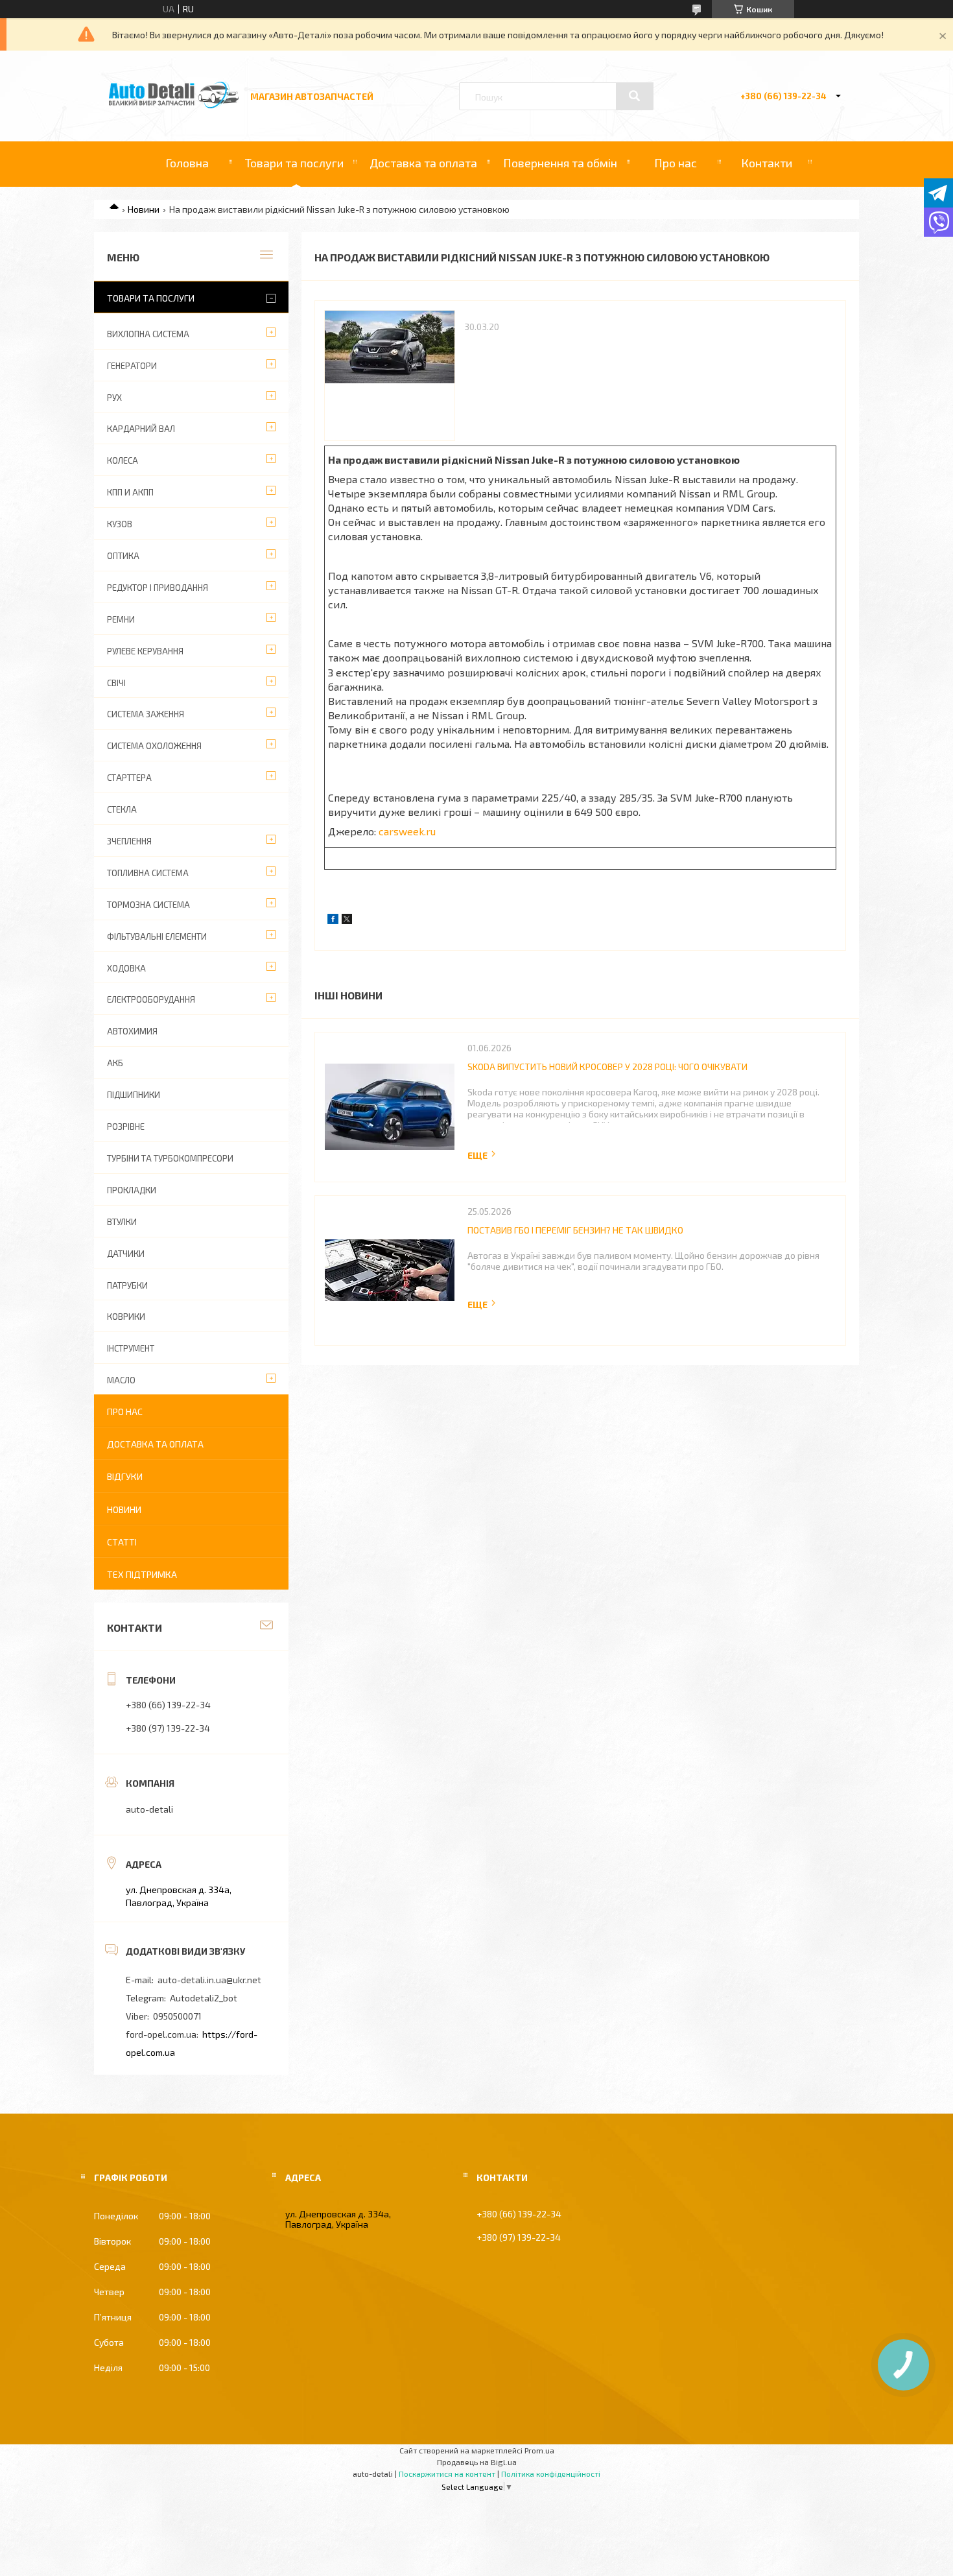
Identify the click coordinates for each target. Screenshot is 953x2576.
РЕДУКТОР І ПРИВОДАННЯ (158, 588)
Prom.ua (539, 2450)
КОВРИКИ (126, 1317)
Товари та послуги (294, 163)
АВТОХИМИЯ (132, 1031)
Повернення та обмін (560, 163)
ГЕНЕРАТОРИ (132, 366)
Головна (187, 163)
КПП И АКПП (130, 492)
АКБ (115, 1063)
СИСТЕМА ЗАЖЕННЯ (146, 714)
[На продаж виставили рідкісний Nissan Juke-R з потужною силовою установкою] (390, 376)
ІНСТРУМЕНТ (131, 1348)
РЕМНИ (121, 619)
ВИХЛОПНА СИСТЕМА (148, 334)
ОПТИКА (123, 556)
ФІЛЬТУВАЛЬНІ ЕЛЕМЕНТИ (157, 936)
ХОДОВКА (126, 968)
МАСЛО (121, 1380)
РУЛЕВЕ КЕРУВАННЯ (145, 651)
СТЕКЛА (122, 809)
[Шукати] (635, 96)
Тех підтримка (142, 1574)
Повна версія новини (482, 1155)
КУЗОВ (120, 524)
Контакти (767, 163)
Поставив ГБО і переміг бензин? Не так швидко (575, 1230)
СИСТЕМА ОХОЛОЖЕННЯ (154, 746)
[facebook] (333, 921)
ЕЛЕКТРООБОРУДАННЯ (151, 999)
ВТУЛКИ (122, 1222)
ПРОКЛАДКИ (132, 1190)
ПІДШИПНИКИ (134, 1095)
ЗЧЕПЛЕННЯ (129, 841)
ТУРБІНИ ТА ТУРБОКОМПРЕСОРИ (170, 1158)
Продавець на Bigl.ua (477, 2462)
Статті (122, 1542)
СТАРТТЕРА (129, 778)
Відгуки (125, 1476)
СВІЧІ (116, 683)
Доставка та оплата (423, 163)
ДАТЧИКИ (126, 1254)
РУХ (114, 398)
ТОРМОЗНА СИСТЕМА (148, 905)
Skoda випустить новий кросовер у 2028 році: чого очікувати (607, 1067)
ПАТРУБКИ (127, 1285)
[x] (347, 921)
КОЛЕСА (123, 460)
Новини (144, 209)
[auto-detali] (174, 105)
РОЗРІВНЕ (126, 1127)
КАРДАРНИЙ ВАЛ (141, 429)
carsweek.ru (407, 831)
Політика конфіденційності (551, 2474)
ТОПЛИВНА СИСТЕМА (148, 873)
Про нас (676, 163)
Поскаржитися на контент (447, 2474)
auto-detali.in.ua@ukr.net (209, 1980)
